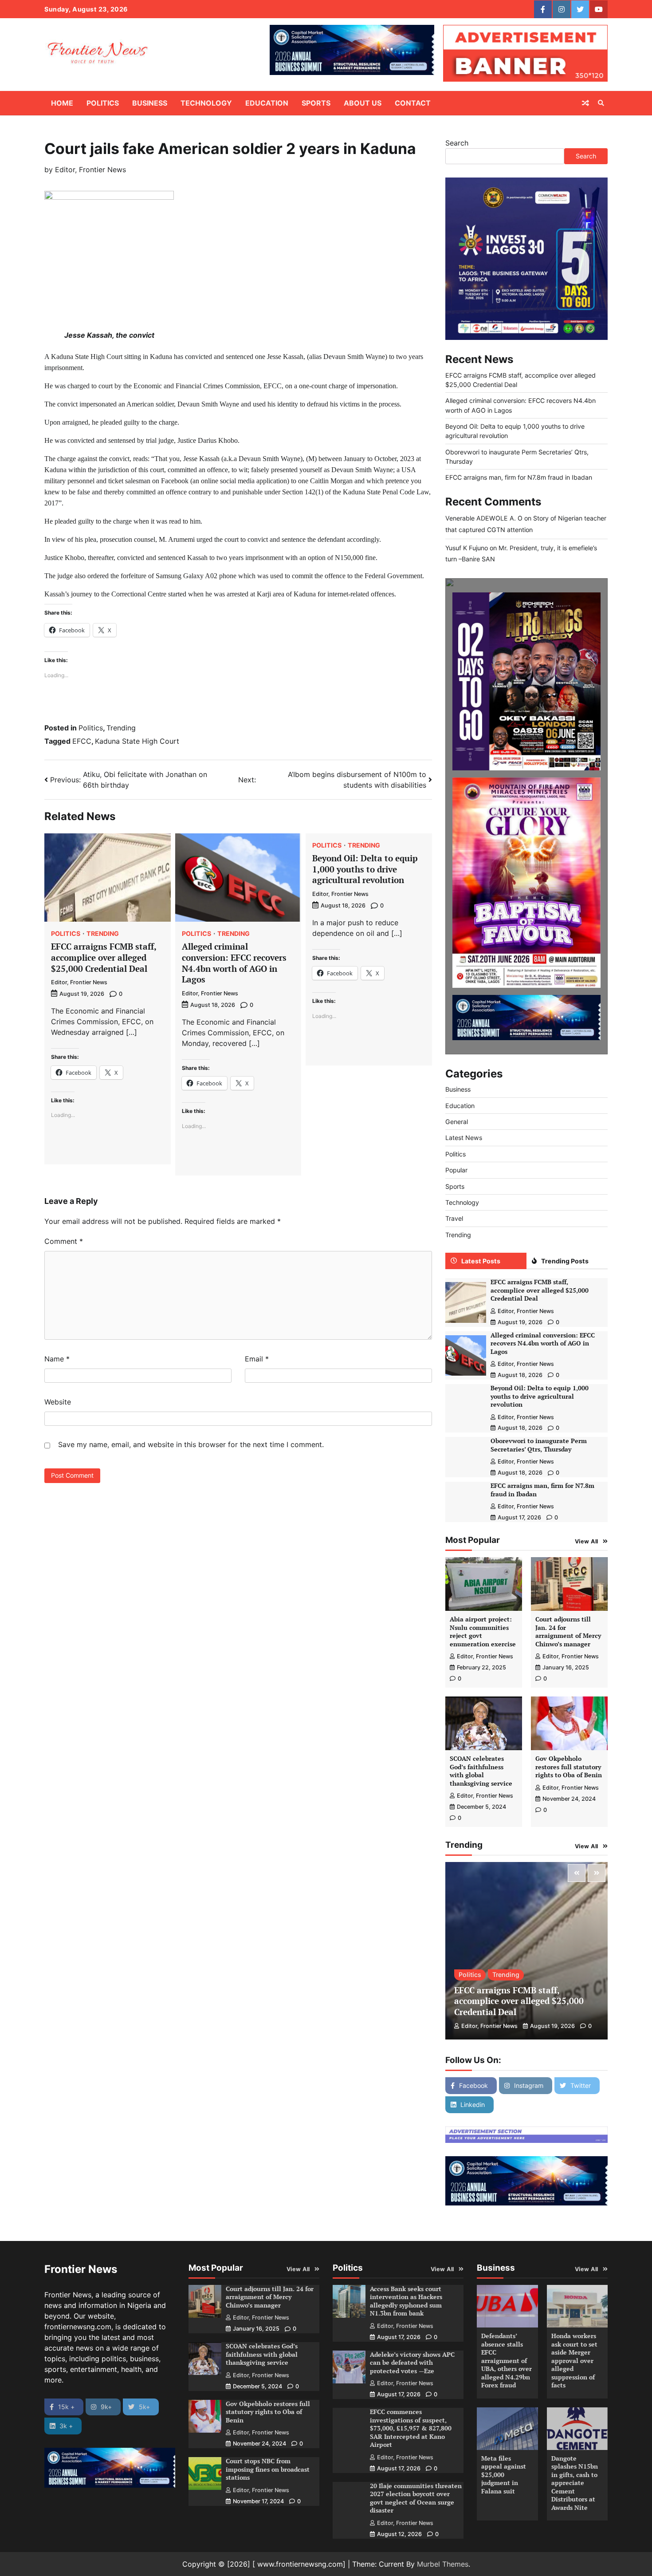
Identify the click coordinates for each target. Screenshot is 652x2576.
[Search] (601, 103)
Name (57, 1359)
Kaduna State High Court (137, 741)
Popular (456, 1170)
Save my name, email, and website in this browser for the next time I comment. (191, 1444)
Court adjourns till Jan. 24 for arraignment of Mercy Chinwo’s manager (568, 1631)
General (457, 1122)
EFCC (82, 741)
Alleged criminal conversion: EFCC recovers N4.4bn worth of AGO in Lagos (234, 963)
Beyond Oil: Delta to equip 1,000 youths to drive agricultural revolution (365, 869)
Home (62, 103)
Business (150, 103)
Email (257, 1359)
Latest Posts (481, 1261)
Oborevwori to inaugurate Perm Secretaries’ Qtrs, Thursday (539, 1445)
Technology (206, 103)
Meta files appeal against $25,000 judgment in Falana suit (504, 2475)
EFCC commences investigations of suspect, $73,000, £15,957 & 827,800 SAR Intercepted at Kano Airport (411, 2428)
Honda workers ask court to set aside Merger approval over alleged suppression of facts (574, 2360)
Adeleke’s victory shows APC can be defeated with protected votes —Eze (412, 2363)
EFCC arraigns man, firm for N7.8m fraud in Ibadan (519, 477)
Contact (413, 103)
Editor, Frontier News (90, 170)
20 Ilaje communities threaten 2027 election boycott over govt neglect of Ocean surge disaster (416, 2498)
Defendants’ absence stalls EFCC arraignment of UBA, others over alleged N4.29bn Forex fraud (507, 2360)
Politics (103, 103)
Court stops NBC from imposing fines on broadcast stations (268, 2469)
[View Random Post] (585, 103)
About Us (363, 103)
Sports (316, 103)
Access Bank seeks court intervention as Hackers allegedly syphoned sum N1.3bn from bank (406, 2301)
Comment (64, 1241)
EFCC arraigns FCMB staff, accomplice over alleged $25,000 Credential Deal (104, 957)
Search (457, 143)
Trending (121, 728)
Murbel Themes (443, 2564)
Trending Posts (565, 1261)
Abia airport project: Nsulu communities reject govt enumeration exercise (483, 1631)
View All (587, 1541)
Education (267, 103)
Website (58, 1402)
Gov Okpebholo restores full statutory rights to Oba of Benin (569, 1767)
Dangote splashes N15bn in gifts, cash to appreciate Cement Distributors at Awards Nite (575, 2483)
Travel (454, 1218)
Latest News (464, 1138)
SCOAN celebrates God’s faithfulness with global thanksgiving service (481, 1771)
